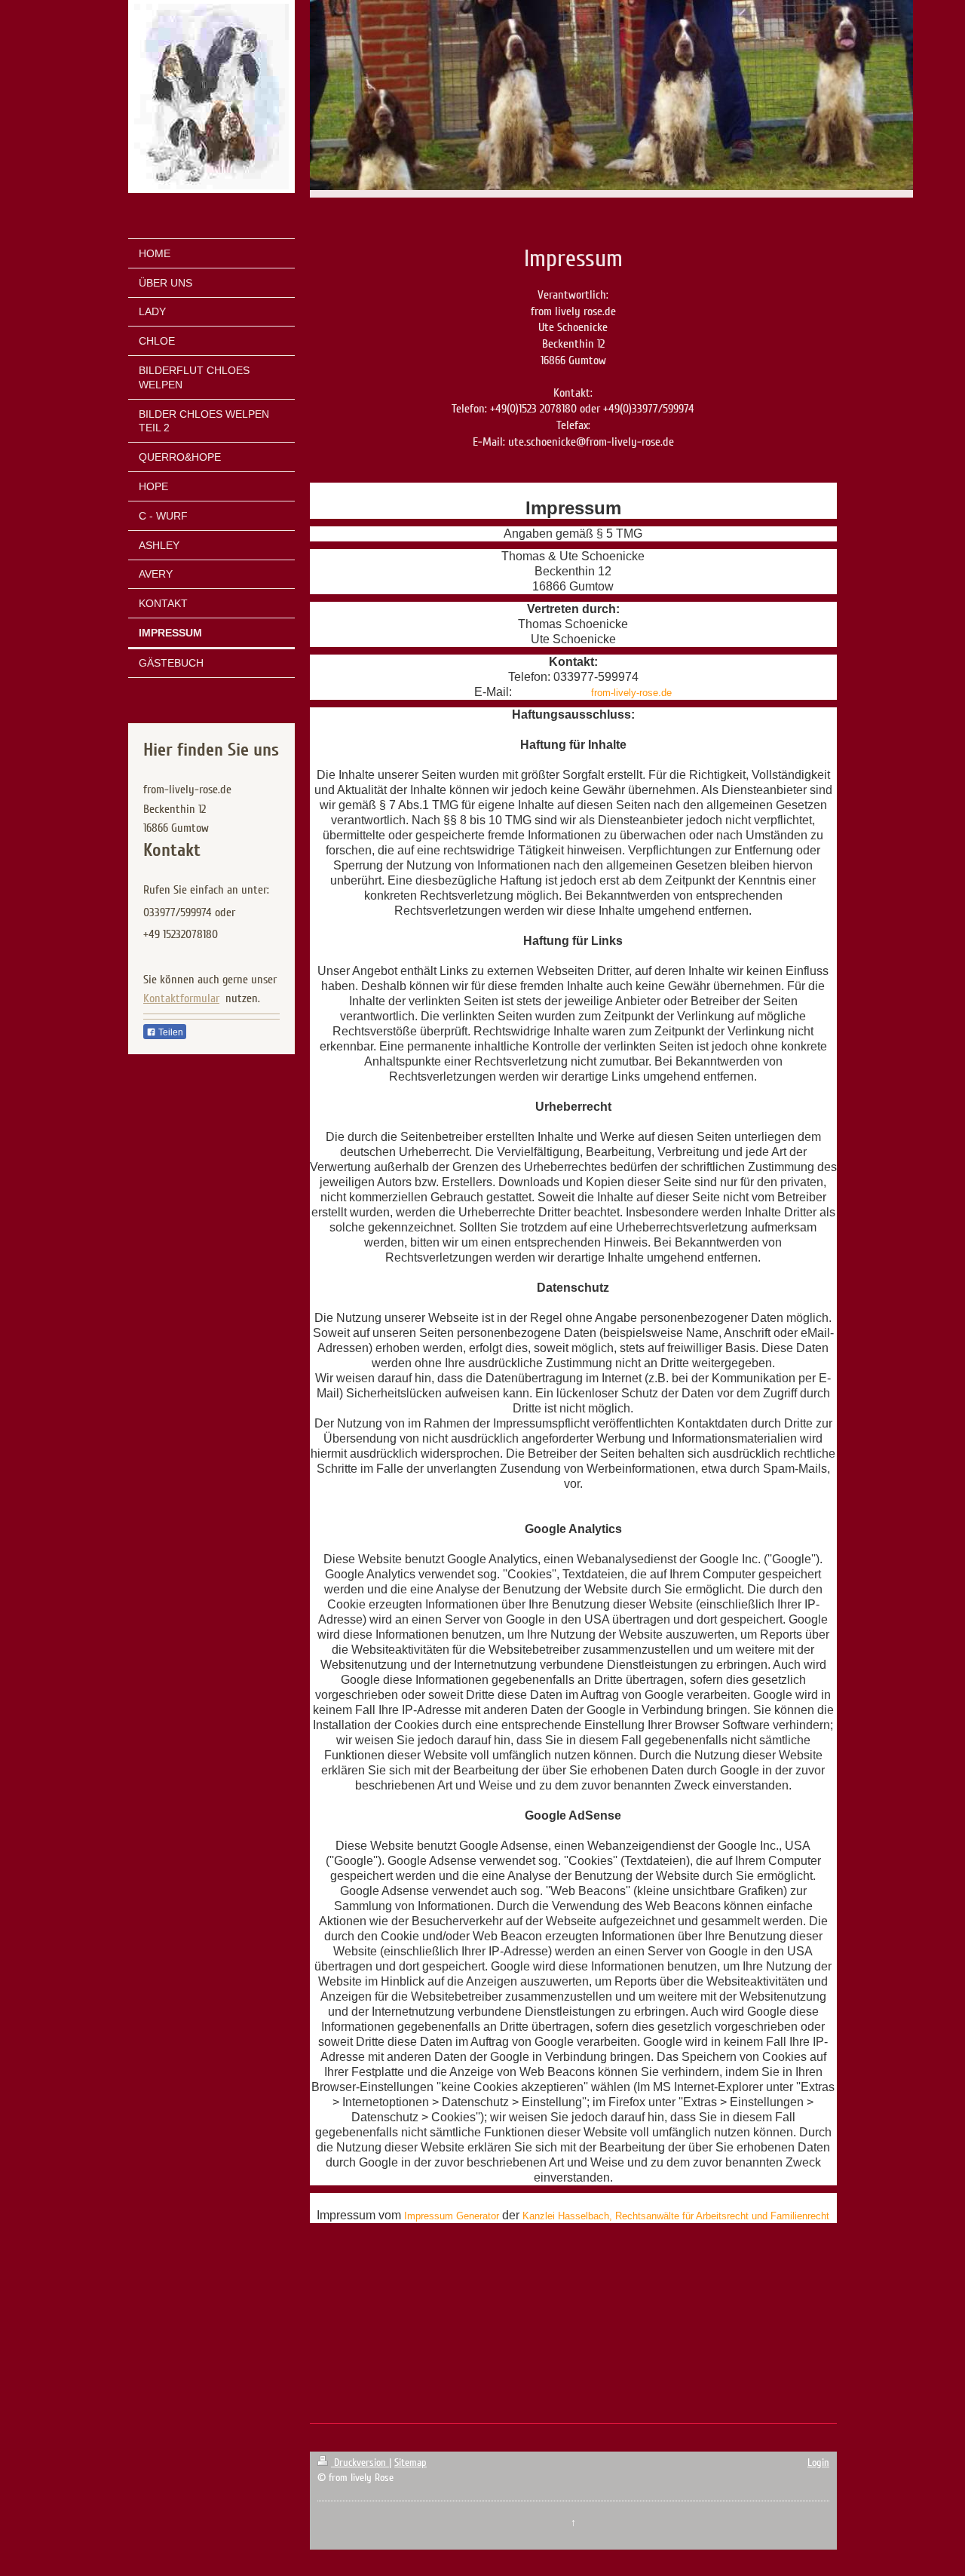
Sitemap (411, 2463)
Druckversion (360, 2463)
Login (818, 2463)
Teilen (170, 1032)
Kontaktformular (181, 998)
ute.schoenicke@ (553, 693)
